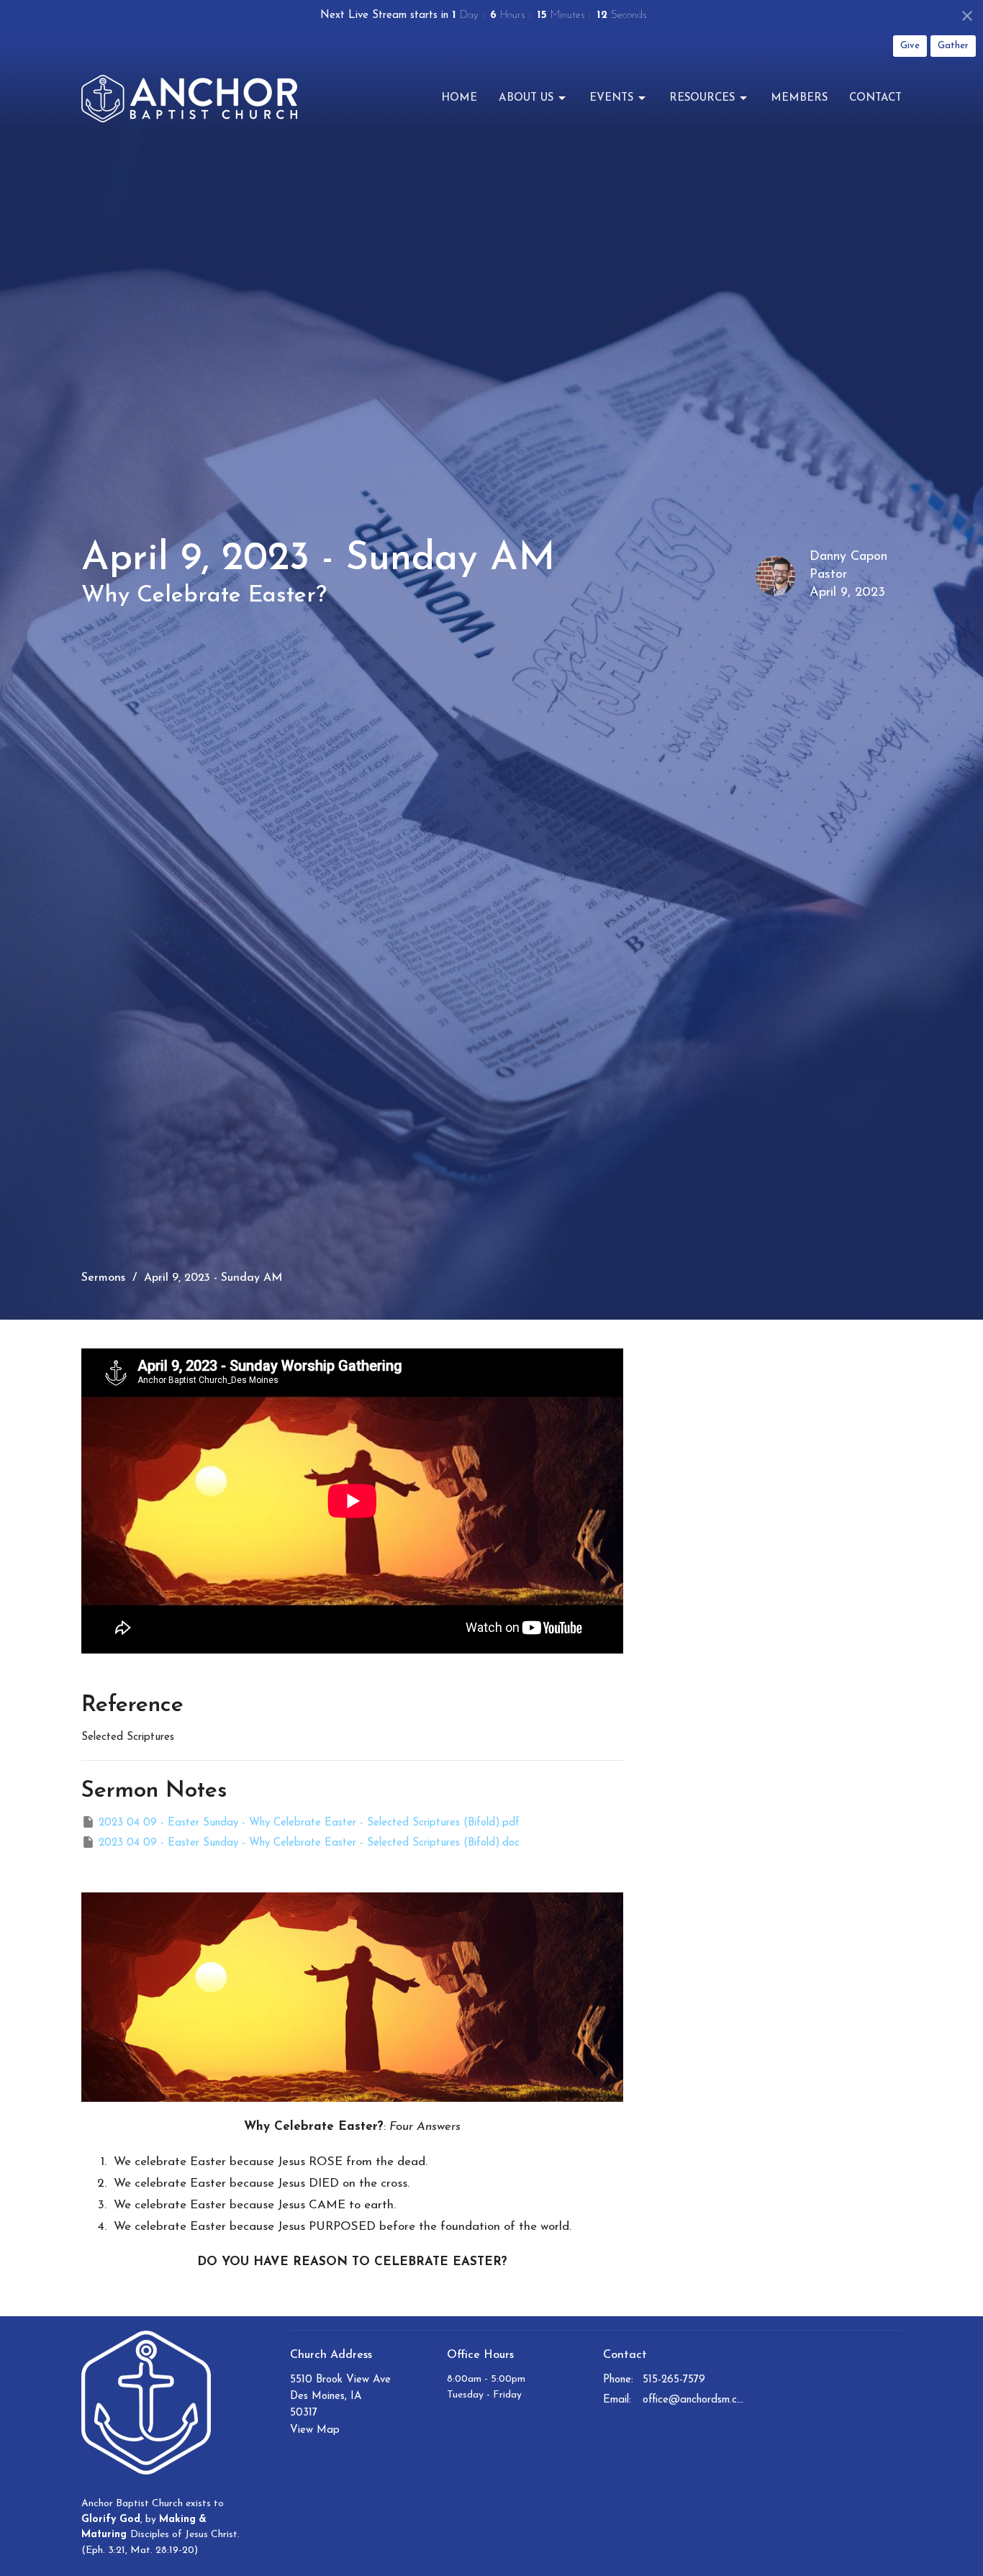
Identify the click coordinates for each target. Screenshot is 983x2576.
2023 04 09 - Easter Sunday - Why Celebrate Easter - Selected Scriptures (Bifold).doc (309, 1843)
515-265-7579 (674, 2380)
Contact (875, 98)
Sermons (103, 1278)
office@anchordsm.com (694, 2400)
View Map (315, 2430)
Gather (953, 46)
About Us (526, 98)
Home (459, 98)
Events (611, 98)
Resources (702, 98)
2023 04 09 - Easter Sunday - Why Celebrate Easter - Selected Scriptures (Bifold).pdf (309, 1823)
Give (910, 46)
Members (799, 98)
